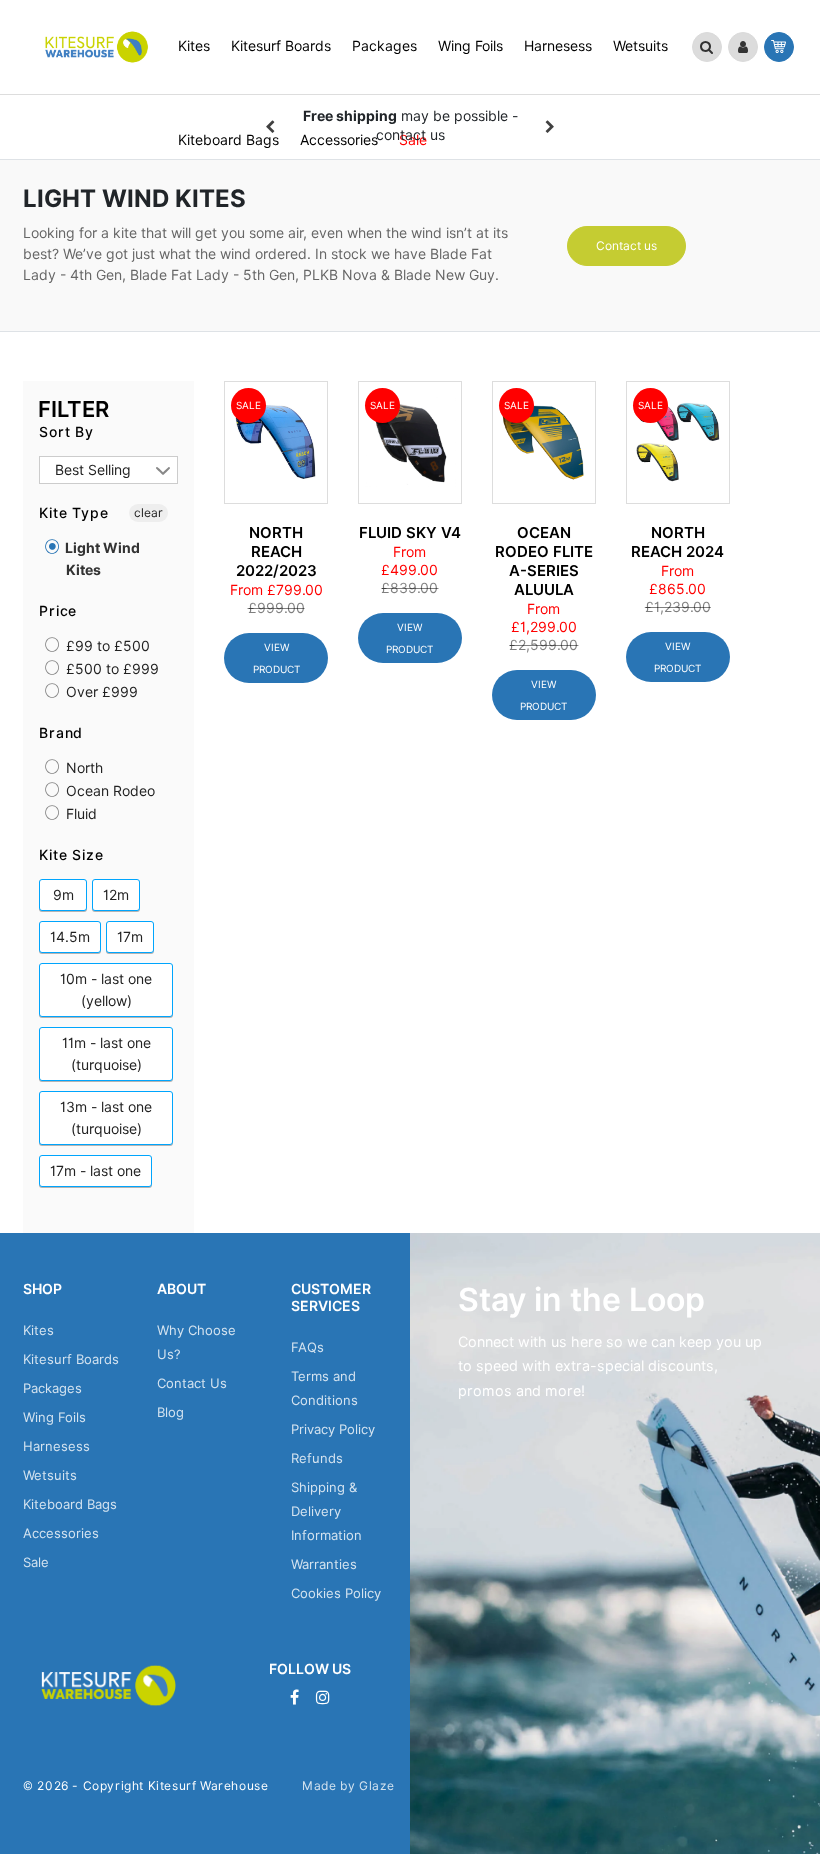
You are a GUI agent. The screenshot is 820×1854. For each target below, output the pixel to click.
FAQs (307, 1347)
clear (148, 512)
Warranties (324, 1564)
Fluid (79, 814)
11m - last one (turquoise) (106, 1054)
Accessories (61, 1533)
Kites (38, 1330)
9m (63, 895)
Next (550, 127)
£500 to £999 (110, 669)
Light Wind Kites (101, 559)
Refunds (317, 1458)
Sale (36, 1562)
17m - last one (95, 1171)
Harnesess (56, 1446)
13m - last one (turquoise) (106, 1118)
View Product (276, 658)
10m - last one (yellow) (106, 990)
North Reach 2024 (677, 542)
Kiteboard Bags (70, 1504)
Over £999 (100, 692)
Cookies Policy (336, 1593)
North (82, 768)
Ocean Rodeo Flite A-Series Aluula (544, 561)
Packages (52, 1388)
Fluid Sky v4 (410, 533)
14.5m (70, 937)
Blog (170, 1412)
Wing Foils (54, 1417)
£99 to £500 (106, 646)
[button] (707, 47)
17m (130, 937)
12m (116, 895)
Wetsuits (50, 1475)
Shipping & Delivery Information (326, 1511)
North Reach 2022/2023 (276, 552)
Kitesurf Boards (71, 1359)
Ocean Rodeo (108, 791)
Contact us (626, 245)
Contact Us (192, 1383)
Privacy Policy (333, 1429)
